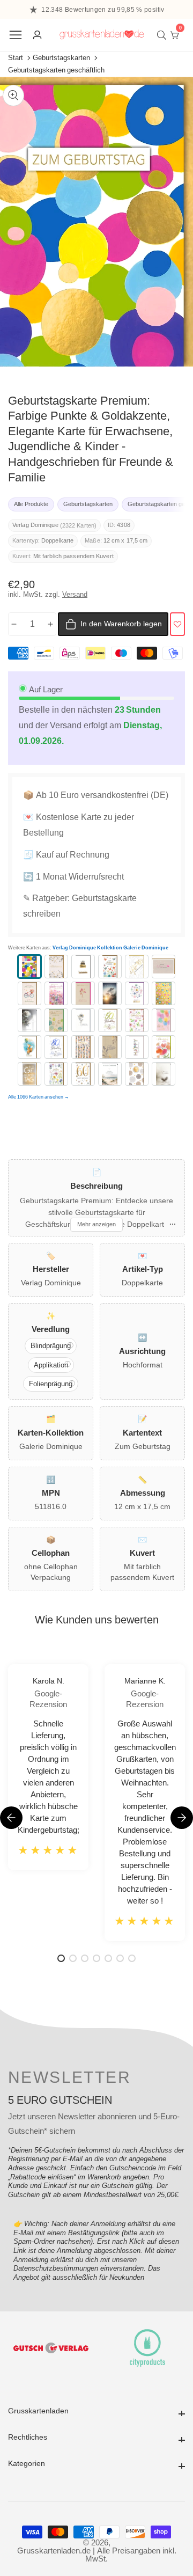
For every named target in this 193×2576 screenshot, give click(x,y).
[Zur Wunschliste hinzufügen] (177, 624)
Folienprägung (51, 1384)
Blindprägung (51, 1346)
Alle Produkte (31, 504)
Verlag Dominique (35, 525)
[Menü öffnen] (16, 35)
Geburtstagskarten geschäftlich (56, 70)
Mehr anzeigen (96, 1224)
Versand (75, 594)
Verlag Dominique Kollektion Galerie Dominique (110, 948)
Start (16, 58)
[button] (182, 1818)
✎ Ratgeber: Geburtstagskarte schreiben (80, 906)
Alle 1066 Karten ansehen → (39, 1097)
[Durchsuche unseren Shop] (164, 35)
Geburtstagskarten (61, 58)
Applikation (51, 1365)
